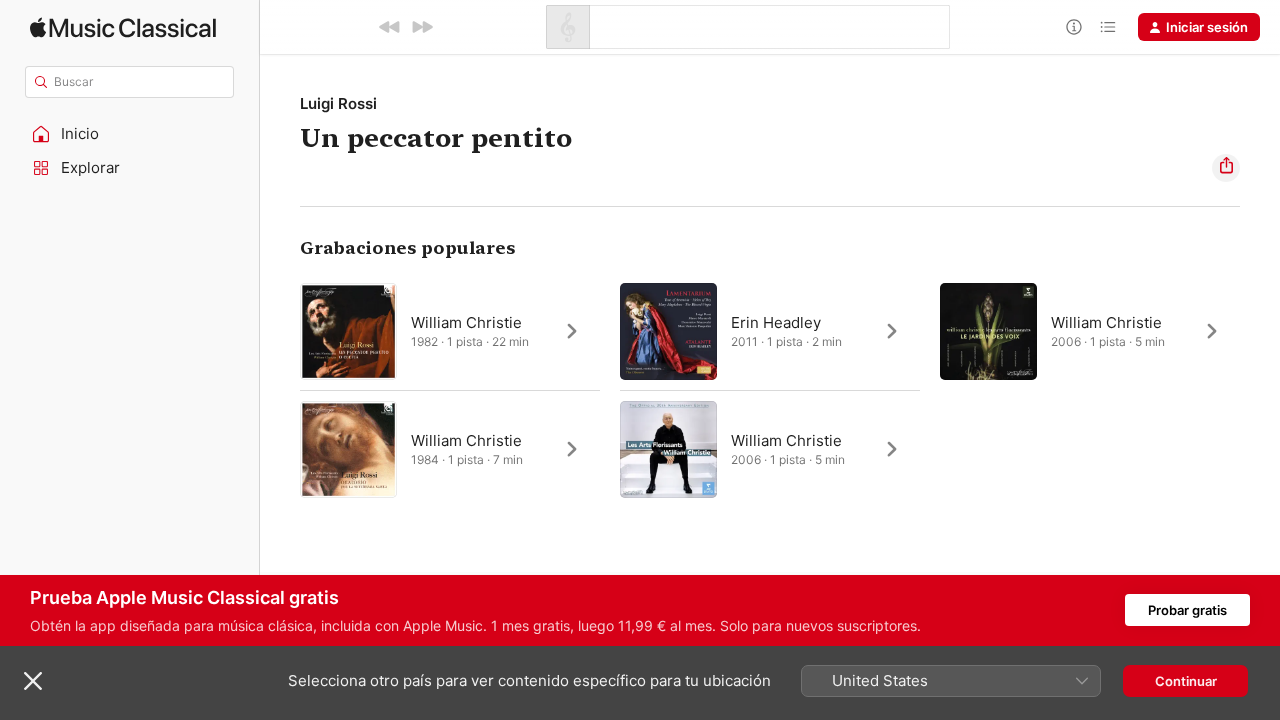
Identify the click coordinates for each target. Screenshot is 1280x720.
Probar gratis (1187, 610)
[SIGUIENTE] (422, 27)
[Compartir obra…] (1226, 168)
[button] (130, 134)
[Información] (1074, 27)
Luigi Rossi (338, 103)
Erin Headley (776, 322)
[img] (123, 27)
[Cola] (1108, 27)
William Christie (466, 322)
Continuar (1186, 681)
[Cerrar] (33, 681)
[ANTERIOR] (390, 27)
